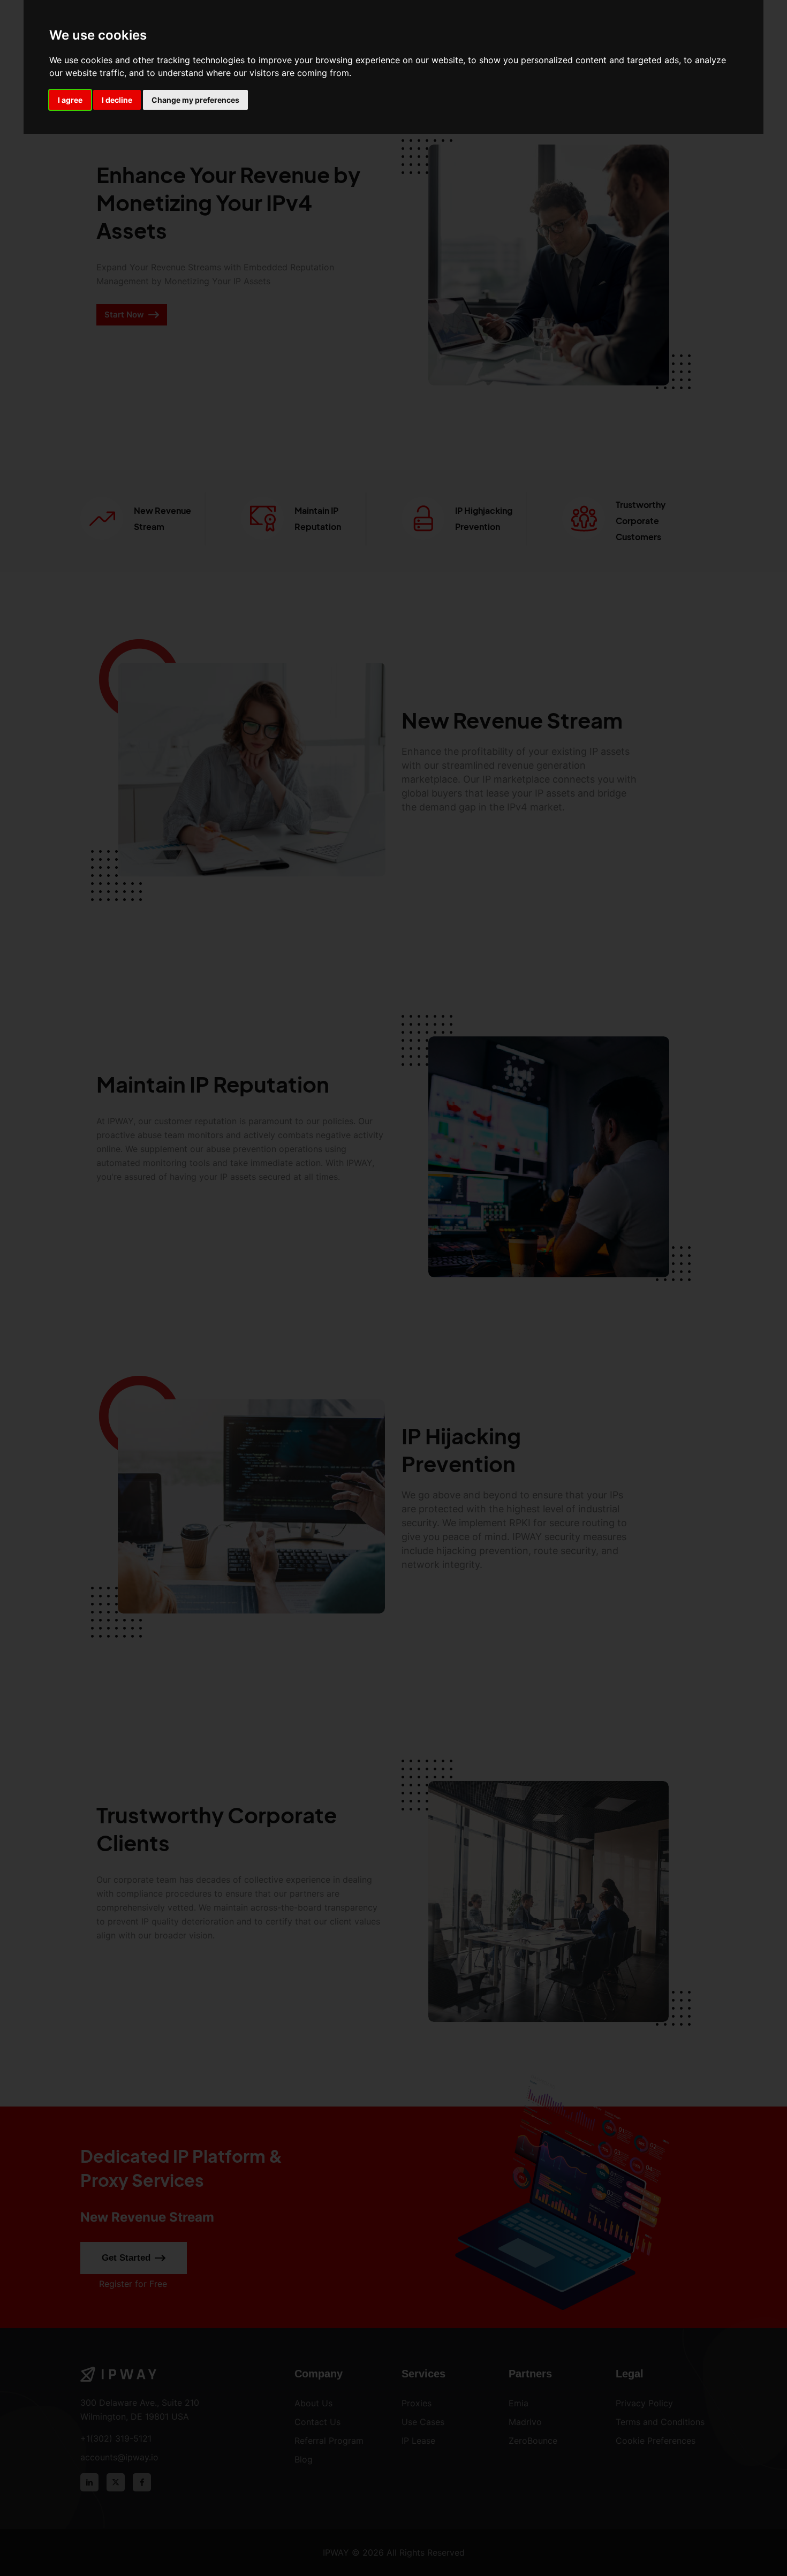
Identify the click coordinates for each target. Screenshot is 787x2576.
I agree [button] (70, 100)
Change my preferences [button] (195, 100)
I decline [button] (117, 100)
